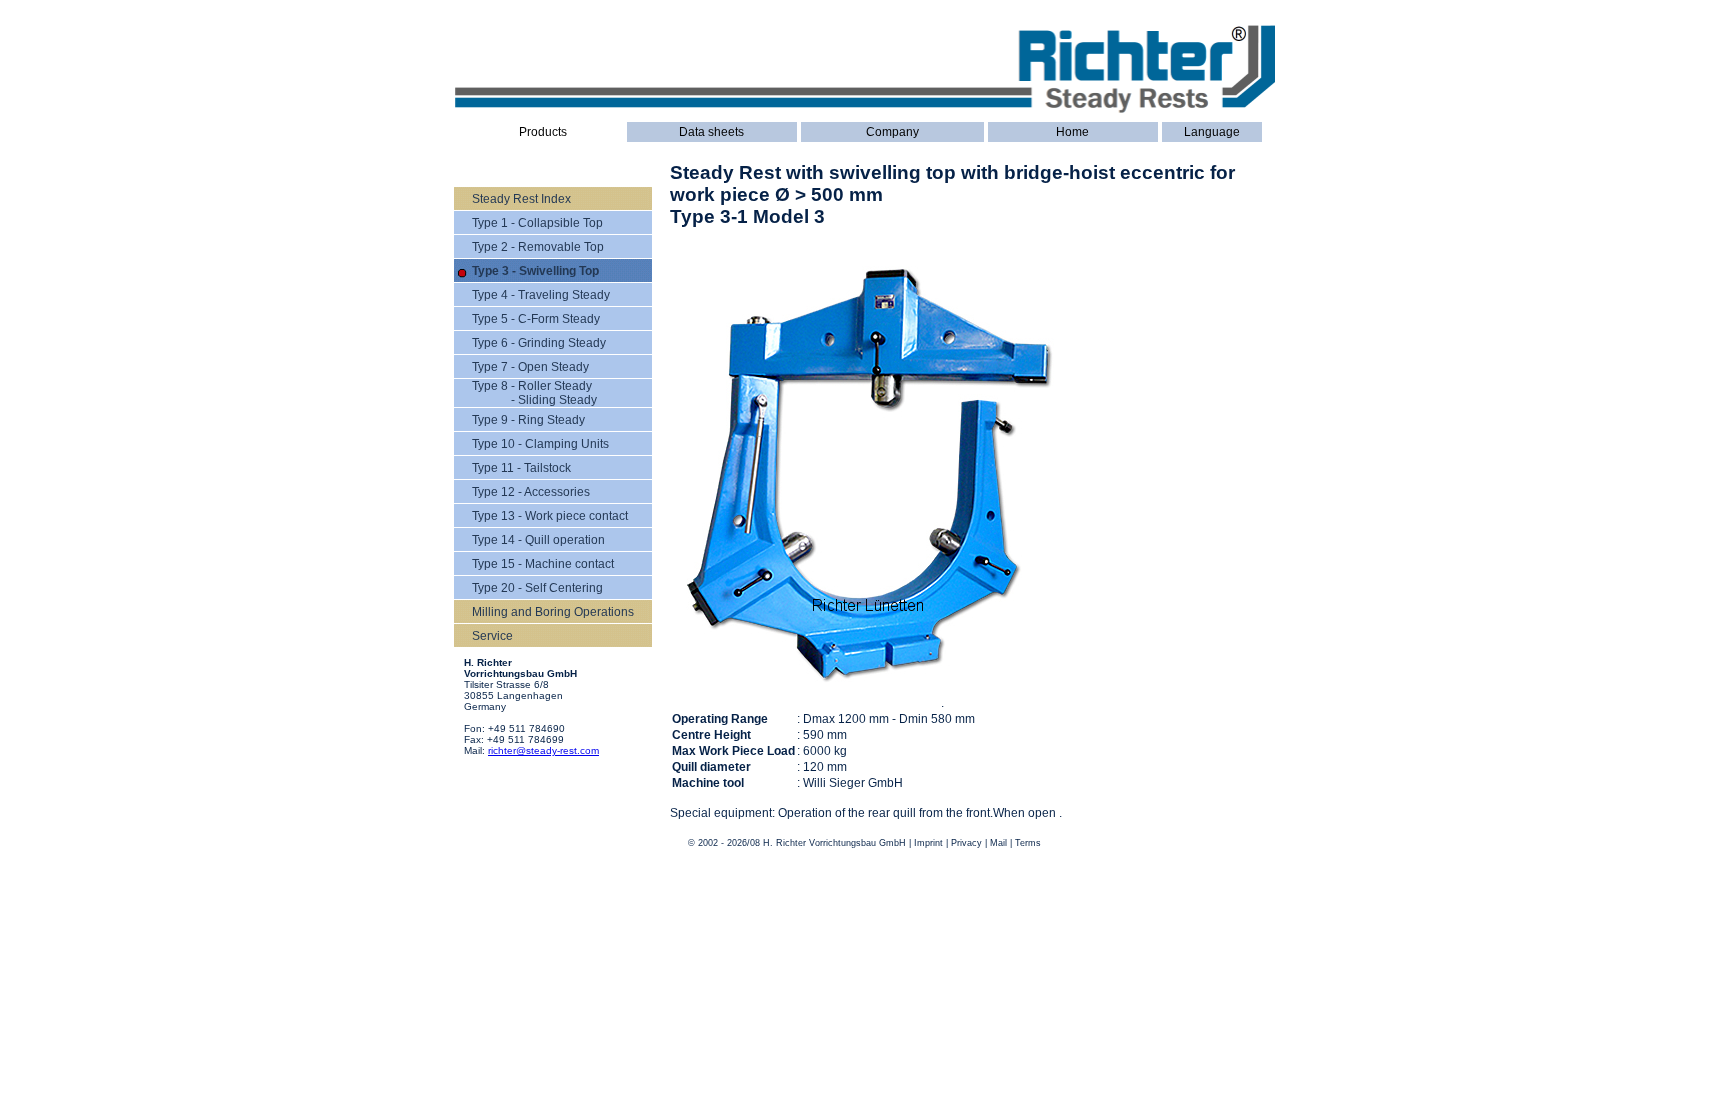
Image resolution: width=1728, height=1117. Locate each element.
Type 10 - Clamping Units (540, 444)
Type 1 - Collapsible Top (537, 223)
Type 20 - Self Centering (537, 588)
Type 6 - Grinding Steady (539, 343)
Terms (1028, 843)
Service (492, 636)
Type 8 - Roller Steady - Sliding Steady (534, 393)
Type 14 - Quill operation (538, 540)
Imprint (928, 843)
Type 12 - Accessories (531, 492)
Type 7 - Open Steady (530, 367)
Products (543, 132)
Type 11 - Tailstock (521, 468)
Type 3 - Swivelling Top (535, 271)
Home (1072, 132)
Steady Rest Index (521, 199)
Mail (998, 843)
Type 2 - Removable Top (538, 247)
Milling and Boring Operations (553, 612)
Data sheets (711, 132)
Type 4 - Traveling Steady (541, 295)
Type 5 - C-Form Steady (536, 319)
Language (1212, 132)
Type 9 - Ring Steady (528, 420)
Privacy (966, 843)
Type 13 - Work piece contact (550, 516)
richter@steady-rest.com (543, 750)
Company (892, 132)
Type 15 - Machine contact (543, 564)
